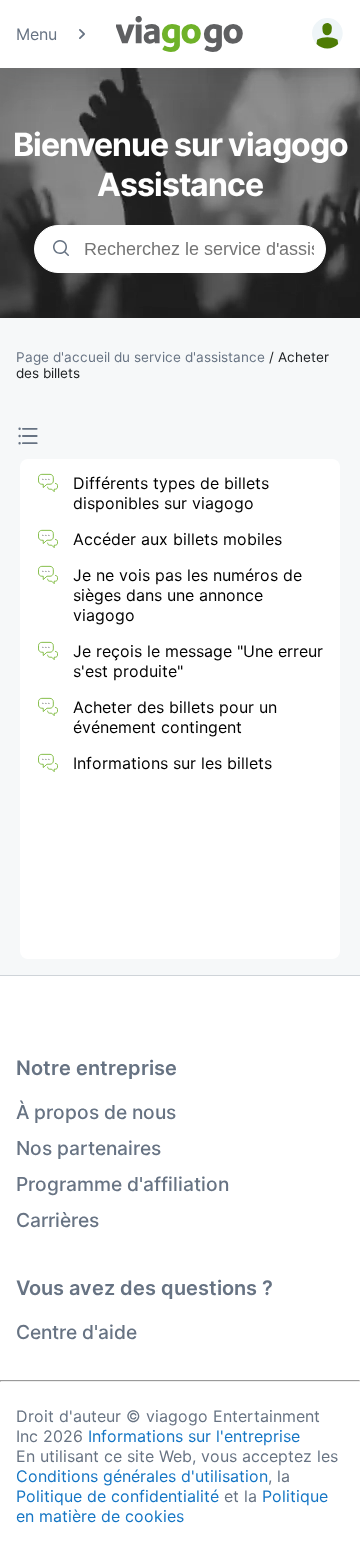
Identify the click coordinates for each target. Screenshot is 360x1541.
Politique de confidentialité (117, 1496)
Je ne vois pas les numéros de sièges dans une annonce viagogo (187, 595)
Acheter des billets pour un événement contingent (175, 717)
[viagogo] (180, 34)
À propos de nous (96, 1112)
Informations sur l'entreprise (194, 1436)
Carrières (57, 1220)
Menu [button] (36, 34)
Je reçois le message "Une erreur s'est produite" (198, 661)
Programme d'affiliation (122, 1184)
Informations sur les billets (172, 763)
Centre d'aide (76, 1332)
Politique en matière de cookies (172, 1506)
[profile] (324, 34)
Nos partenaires (88, 1148)
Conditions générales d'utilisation (142, 1476)
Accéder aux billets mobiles (177, 539)
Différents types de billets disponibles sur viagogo (171, 493)
